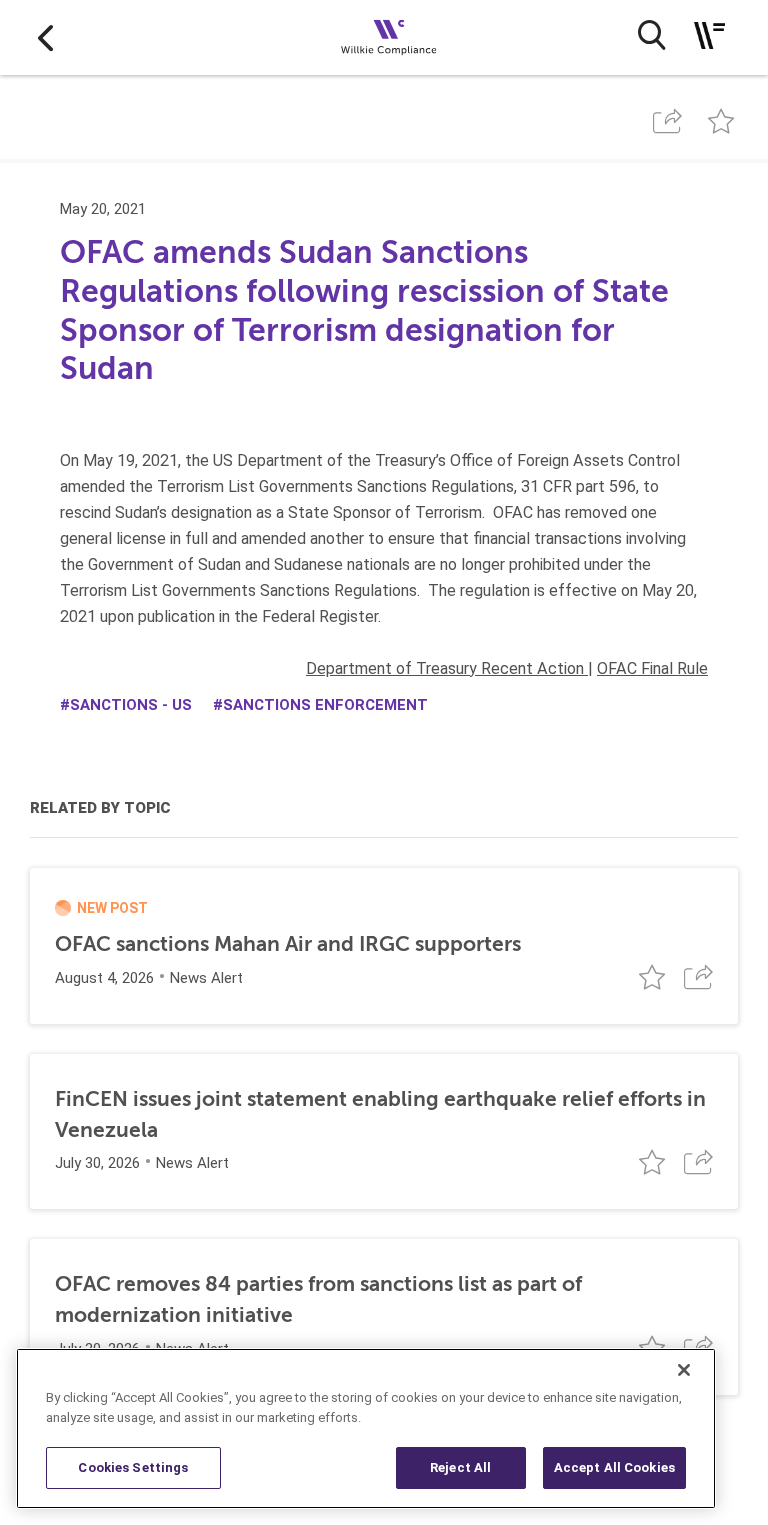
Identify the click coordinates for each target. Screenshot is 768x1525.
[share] (667, 121)
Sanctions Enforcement (325, 705)
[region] (366, 1428)
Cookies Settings (133, 1467)
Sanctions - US (131, 705)
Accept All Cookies (614, 1467)
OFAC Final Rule (652, 668)
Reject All (460, 1467)
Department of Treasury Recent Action (447, 668)
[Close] (684, 1370)
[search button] (651, 35)
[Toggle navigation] (709, 35)
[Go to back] (45, 37)
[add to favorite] (721, 121)
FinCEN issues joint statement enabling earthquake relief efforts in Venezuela (380, 1114)
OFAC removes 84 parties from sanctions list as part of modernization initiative (318, 1299)
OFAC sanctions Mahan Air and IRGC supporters (288, 944)
